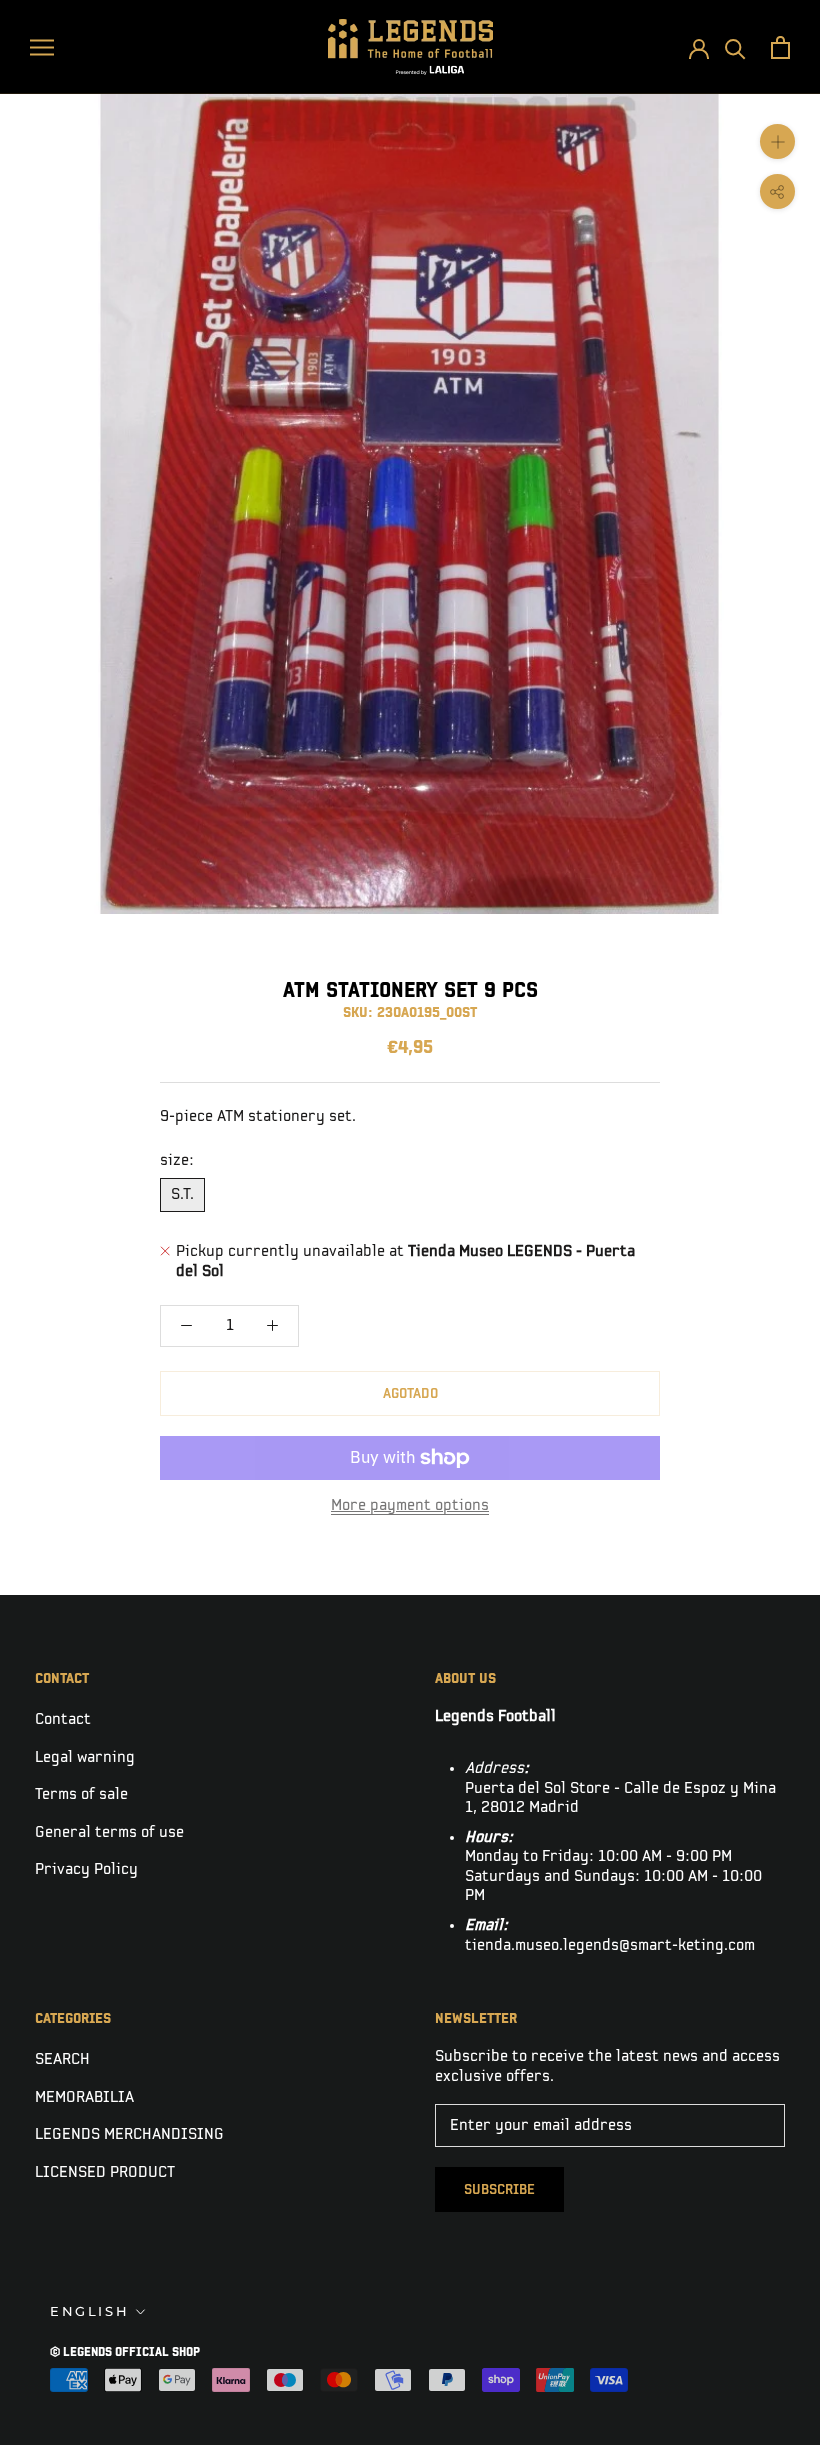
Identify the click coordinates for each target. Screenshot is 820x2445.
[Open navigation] (42, 46)
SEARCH (62, 2059)
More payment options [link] (410, 1505)
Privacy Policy (86, 1869)
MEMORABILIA (84, 2097)
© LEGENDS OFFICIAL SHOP (125, 2352)
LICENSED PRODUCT (105, 2172)
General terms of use (109, 1832)
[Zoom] (777, 141)
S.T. (182, 1194)
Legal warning (85, 1757)
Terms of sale (81, 1794)
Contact (63, 1719)
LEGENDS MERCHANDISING (129, 2134)
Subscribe (499, 2189)
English (89, 2311)
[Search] (735, 47)
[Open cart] (780, 47)
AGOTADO (410, 1393)
